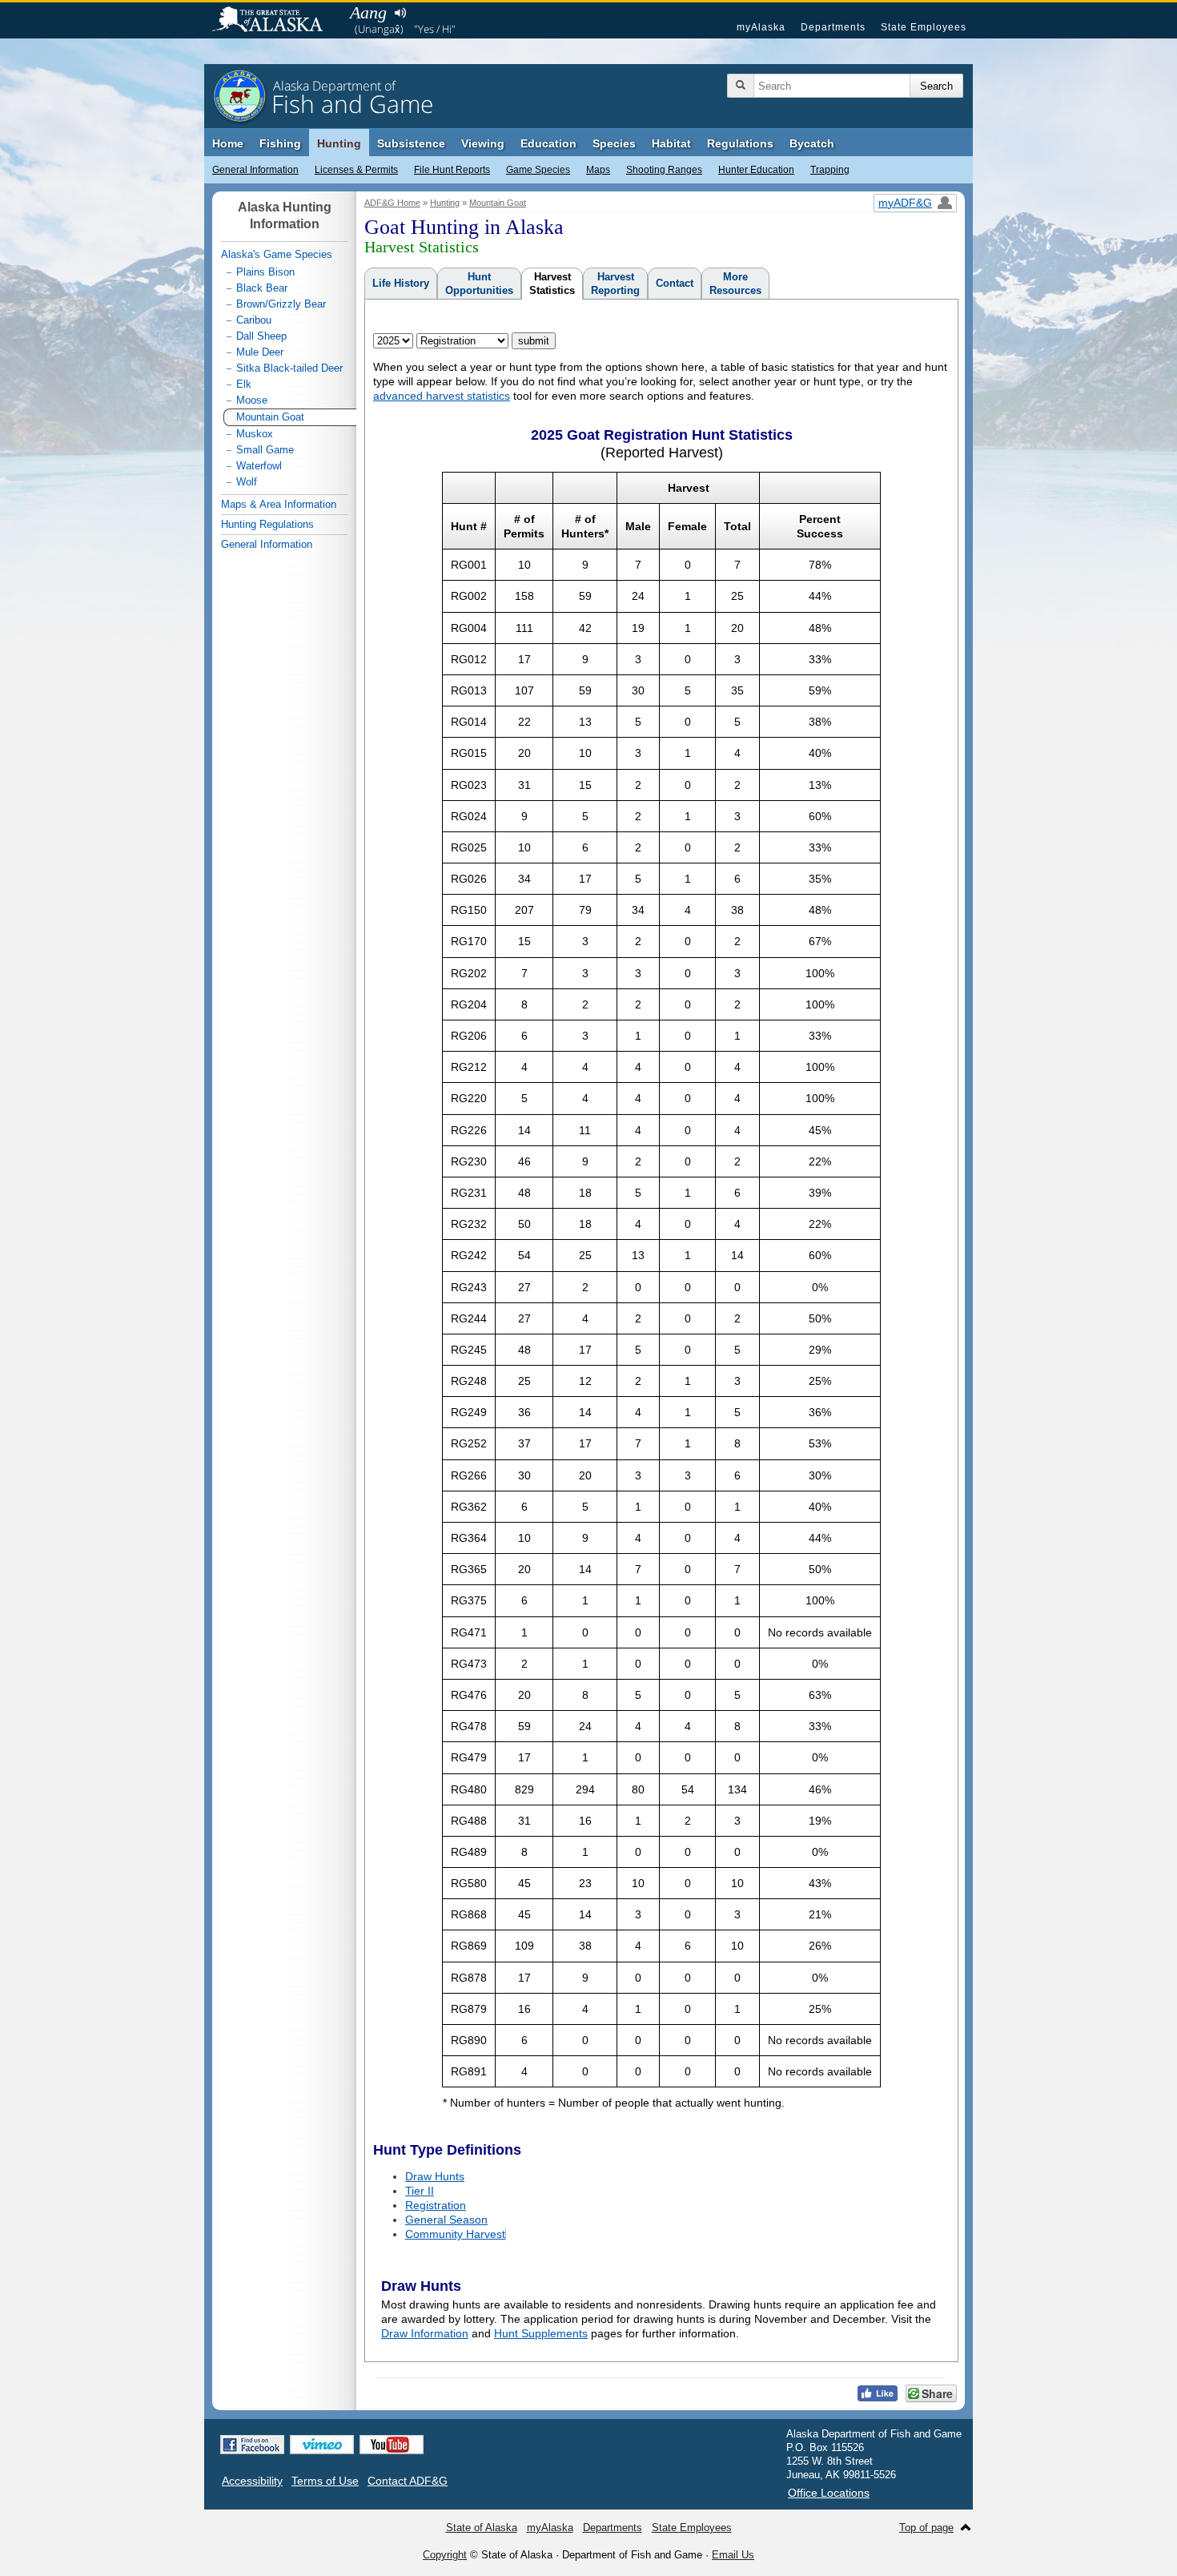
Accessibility (252, 2481)
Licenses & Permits (356, 170)
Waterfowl (259, 466)
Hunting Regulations (267, 524)
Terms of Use (325, 2481)
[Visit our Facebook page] (252, 2445)
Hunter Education (756, 170)
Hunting (339, 143)
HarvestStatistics (552, 284)
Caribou (254, 320)
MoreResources (735, 284)
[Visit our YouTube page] (392, 2445)
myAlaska (761, 27)
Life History (401, 283)
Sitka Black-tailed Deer (289, 368)
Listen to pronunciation (400, 13)
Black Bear (262, 288)
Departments (833, 27)
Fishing (280, 143)
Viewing (483, 143)
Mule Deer (260, 352)
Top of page (926, 2528)
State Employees (924, 27)
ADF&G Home (392, 203)
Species (614, 143)
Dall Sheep (261, 336)
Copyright (445, 2555)
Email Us (733, 2555)
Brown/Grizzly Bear (281, 304)
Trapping (830, 170)
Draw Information (425, 2333)
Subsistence (411, 143)
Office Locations (829, 2493)
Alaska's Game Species (277, 254)
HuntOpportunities (479, 284)
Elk (244, 384)
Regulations (740, 143)
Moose (252, 400)
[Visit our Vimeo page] (322, 2445)
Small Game (265, 450)
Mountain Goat (498, 203)
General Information (255, 170)
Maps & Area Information (279, 504)
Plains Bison (265, 272)
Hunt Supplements (541, 2333)
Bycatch (812, 143)
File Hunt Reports (452, 170)
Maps (598, 170)
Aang (368, 12)
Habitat (671, 143)
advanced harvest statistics (442, 396)
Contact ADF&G (408, 2481)
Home (228, 143)
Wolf (247, 482)
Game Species (538, 170)
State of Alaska (275, 21)
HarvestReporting (615, 284)
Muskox (255, 434)
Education (548, 143)
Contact (675, 283)
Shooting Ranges (664, 170)
